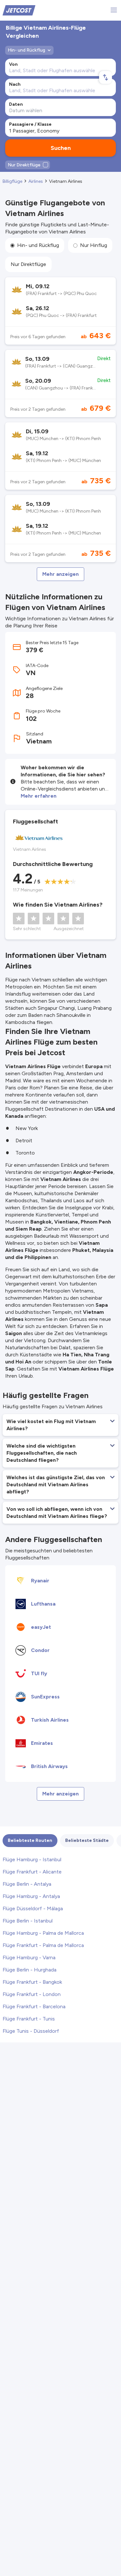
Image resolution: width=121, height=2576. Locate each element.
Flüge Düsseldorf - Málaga (33, 1908)
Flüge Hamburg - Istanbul (32, 1859)
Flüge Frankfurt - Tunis (29, 2019)
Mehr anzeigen (60, 574)
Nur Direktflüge (28, 264)
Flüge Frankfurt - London (32, 1994)
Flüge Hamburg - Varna (29, 1957)
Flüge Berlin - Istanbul (28, 1921)
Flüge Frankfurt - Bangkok (32, 1982)
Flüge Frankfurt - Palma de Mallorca (43, 1945)
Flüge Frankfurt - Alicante (32, 1872)
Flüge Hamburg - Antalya (31, 1896)
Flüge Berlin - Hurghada (30, 1970)
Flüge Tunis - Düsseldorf (31, 2031)
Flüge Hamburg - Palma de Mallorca (43, 1933)
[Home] (19, 10)
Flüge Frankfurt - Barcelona (34, 2006)
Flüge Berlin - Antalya (27, 1884)
